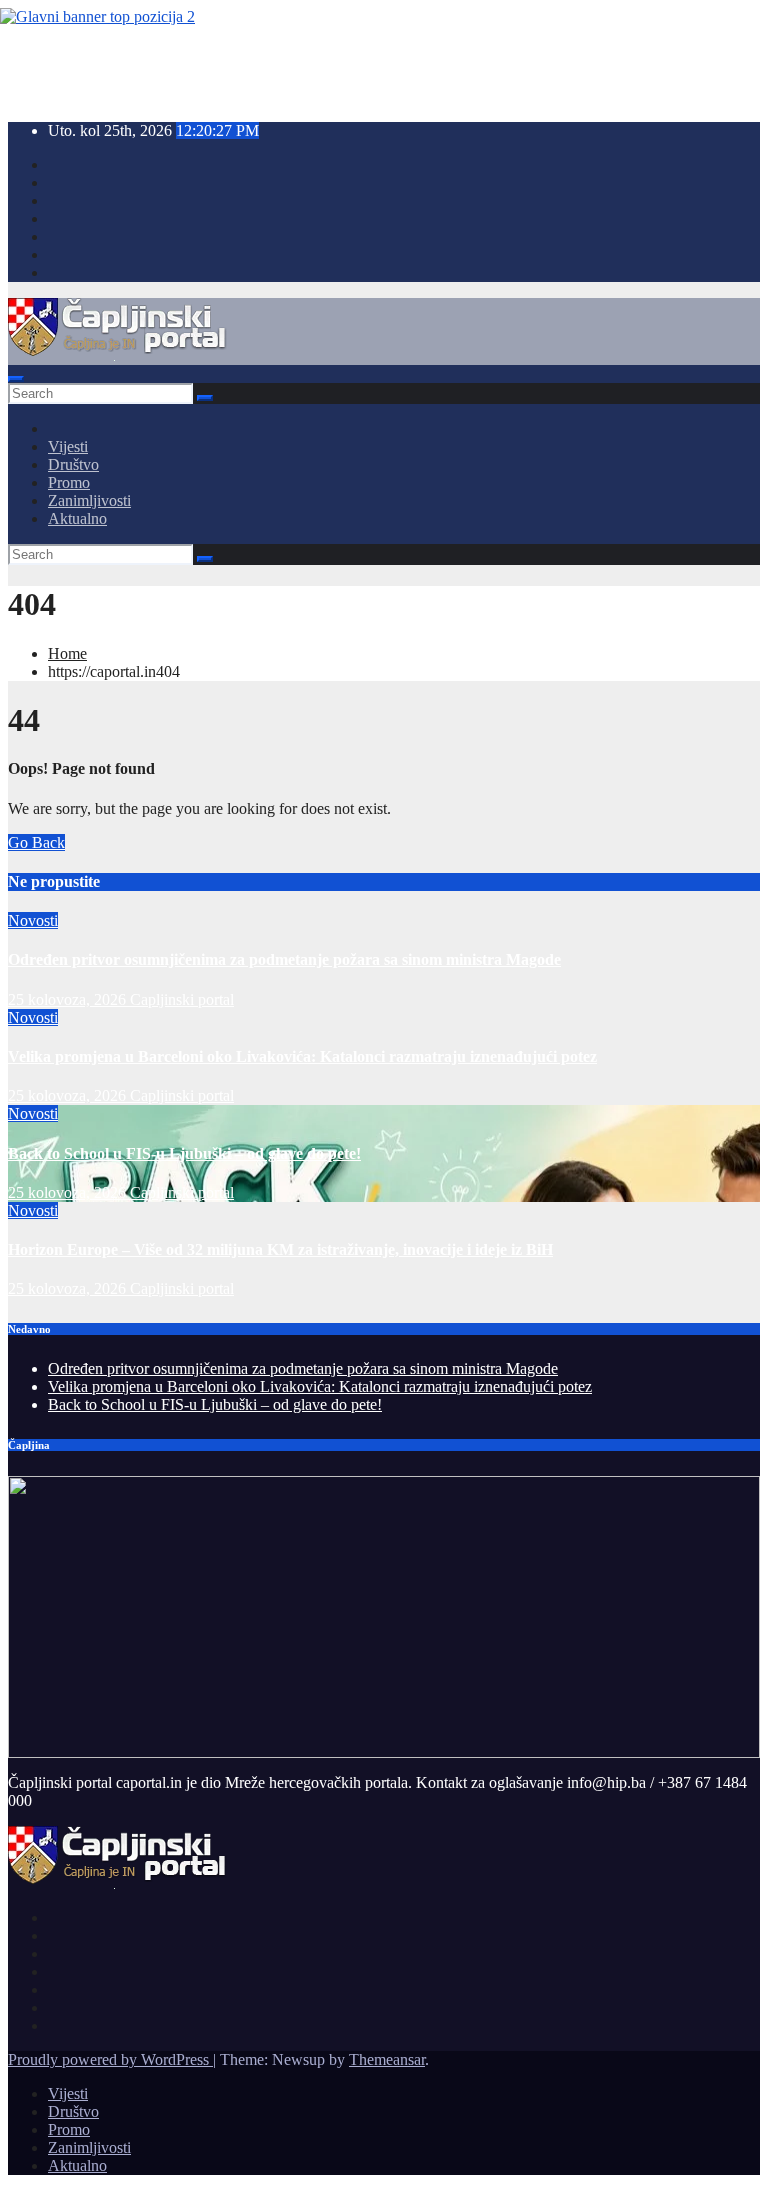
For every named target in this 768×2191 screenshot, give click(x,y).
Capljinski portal (182, 999)
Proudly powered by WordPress (110, 2059)
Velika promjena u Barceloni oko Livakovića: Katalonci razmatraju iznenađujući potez (302, 1056)
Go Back (36, 842)
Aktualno (77, 518)
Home (67, 653)
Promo (69, 482)
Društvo (73, 464)
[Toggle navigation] (16, 379)
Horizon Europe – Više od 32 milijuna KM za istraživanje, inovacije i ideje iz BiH (280, 1249)
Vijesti (68, 446)
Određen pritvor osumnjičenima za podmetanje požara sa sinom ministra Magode (284, 959)
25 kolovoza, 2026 (69, 999)
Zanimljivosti (89, 500)
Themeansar (387, 2059)
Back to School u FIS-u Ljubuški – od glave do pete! (184, 1153)
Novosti (33, 920)
